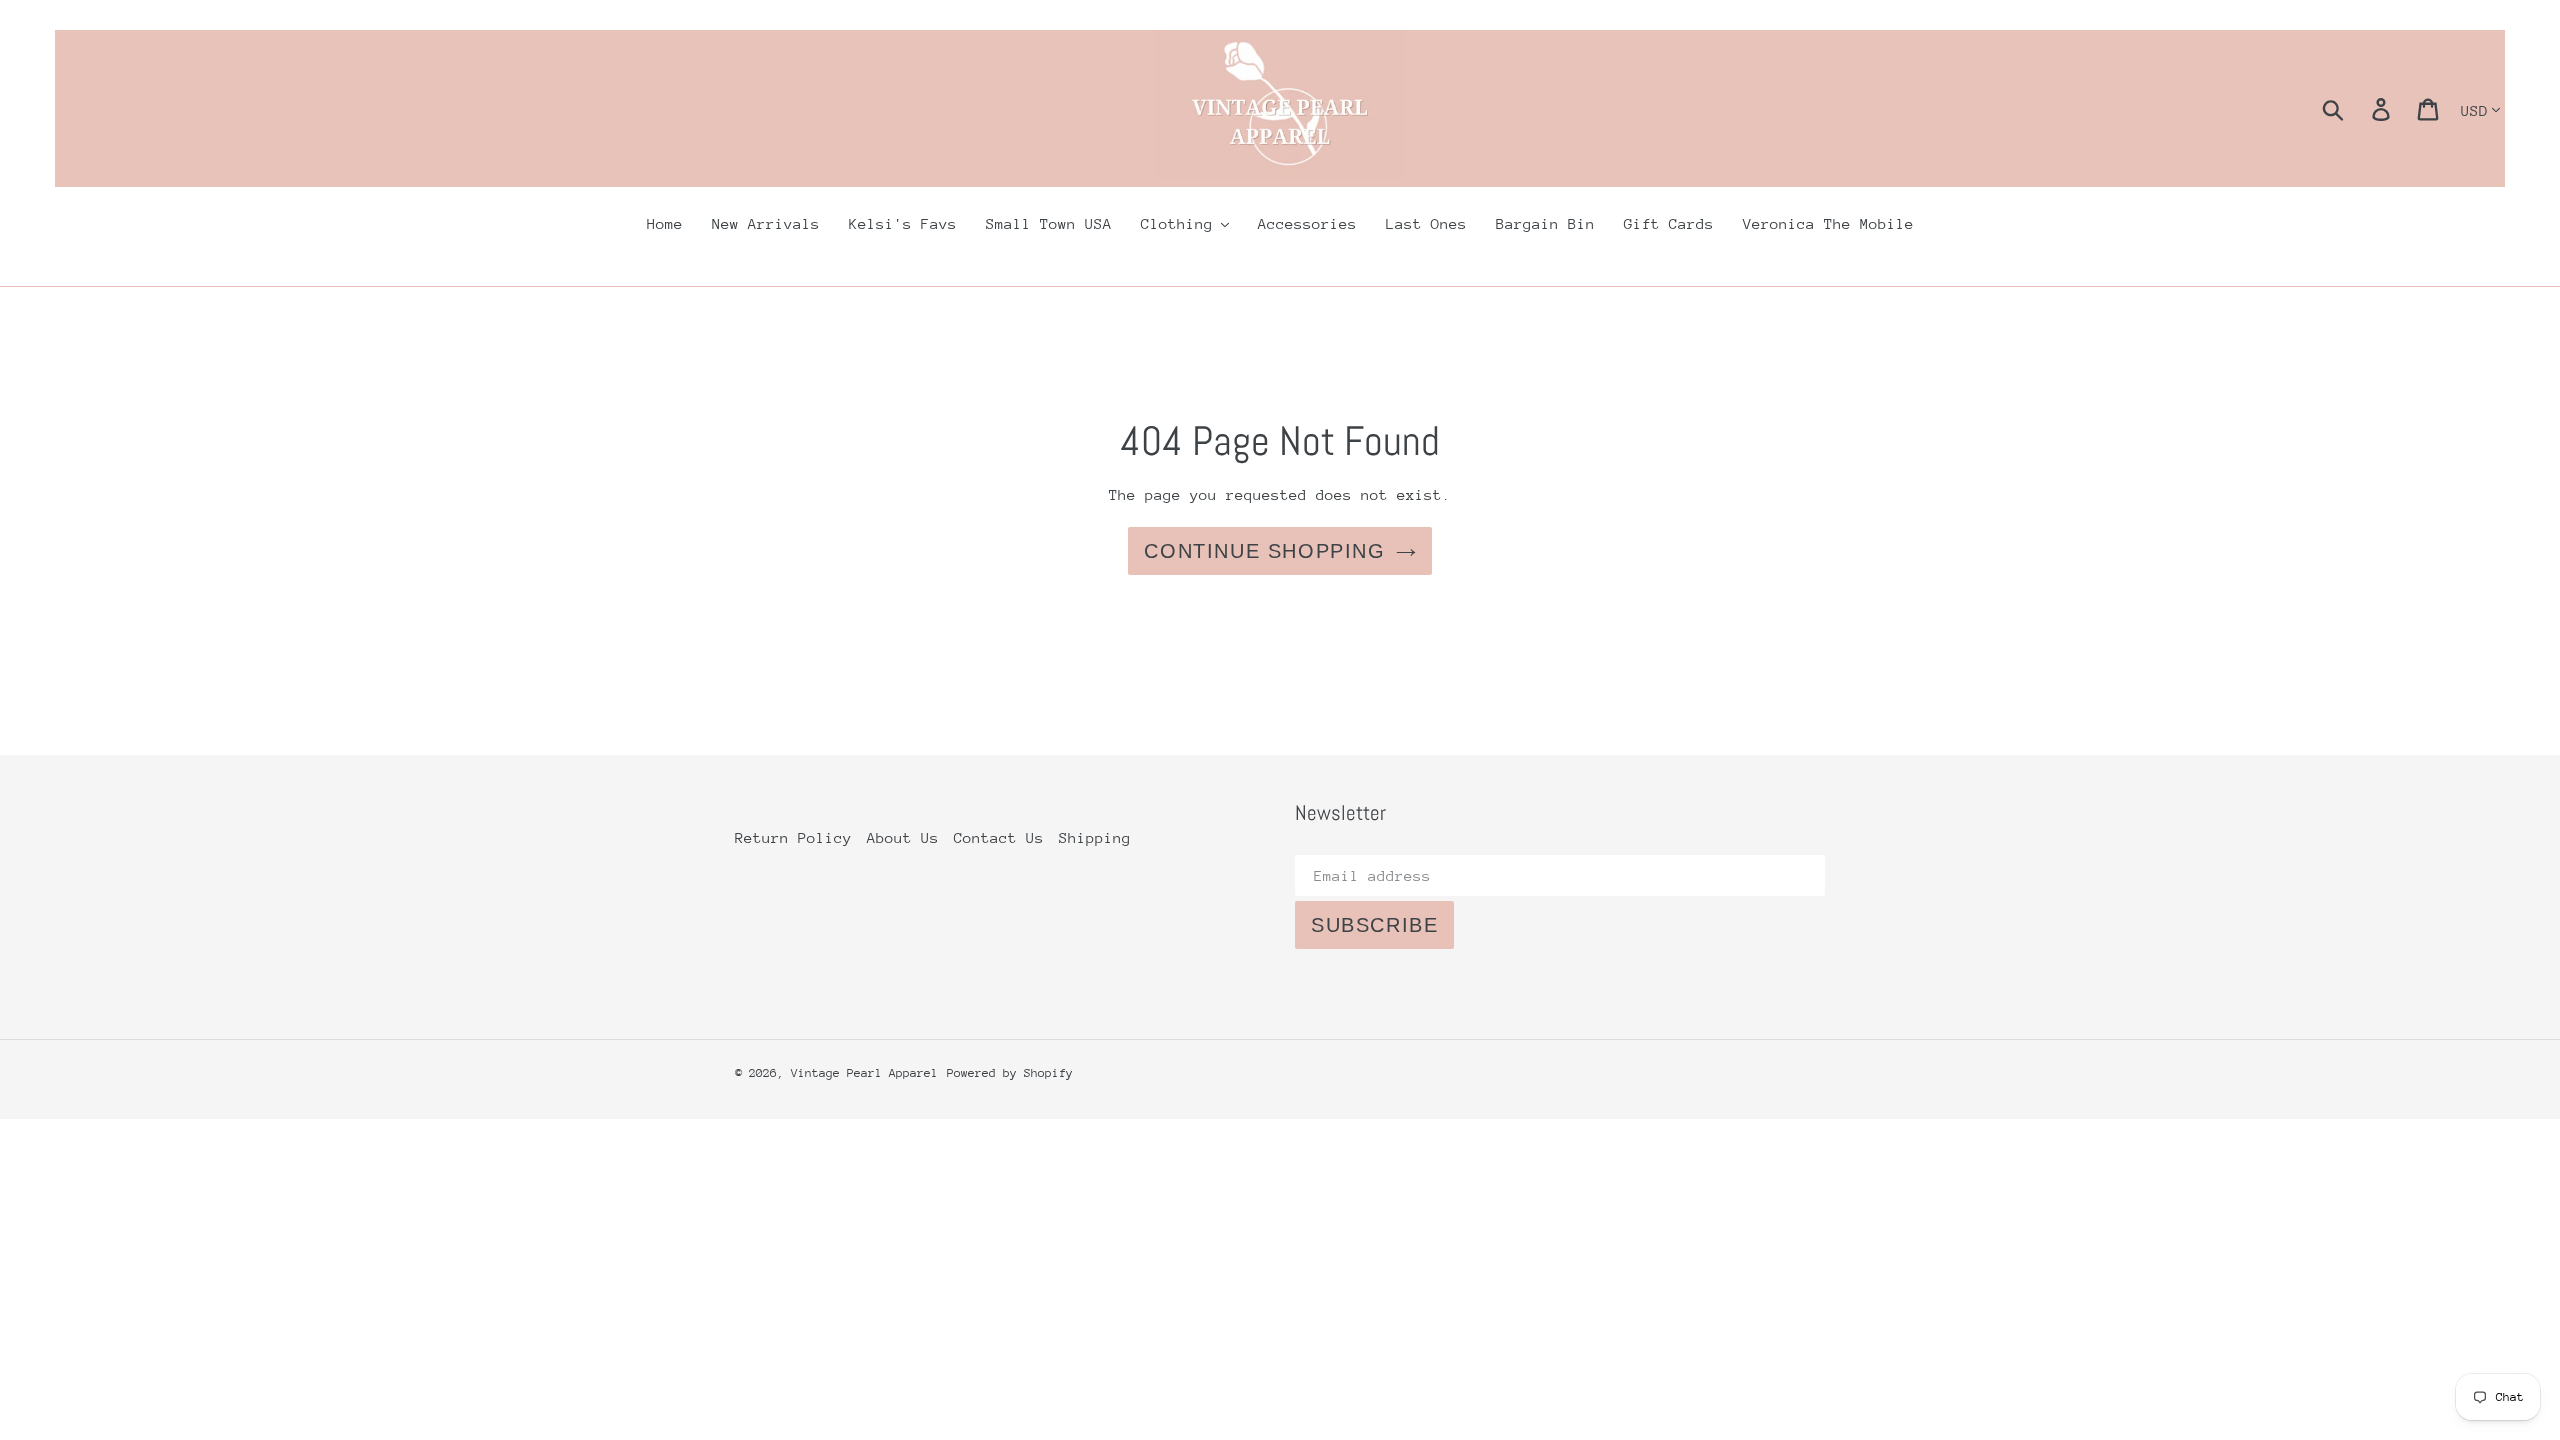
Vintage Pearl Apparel (864, 1073)
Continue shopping (1264, 551)
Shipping (1095, 837)
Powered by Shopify (1010, 1073)
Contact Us (999, 837)
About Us (903, 837)
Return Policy (793, 837)
